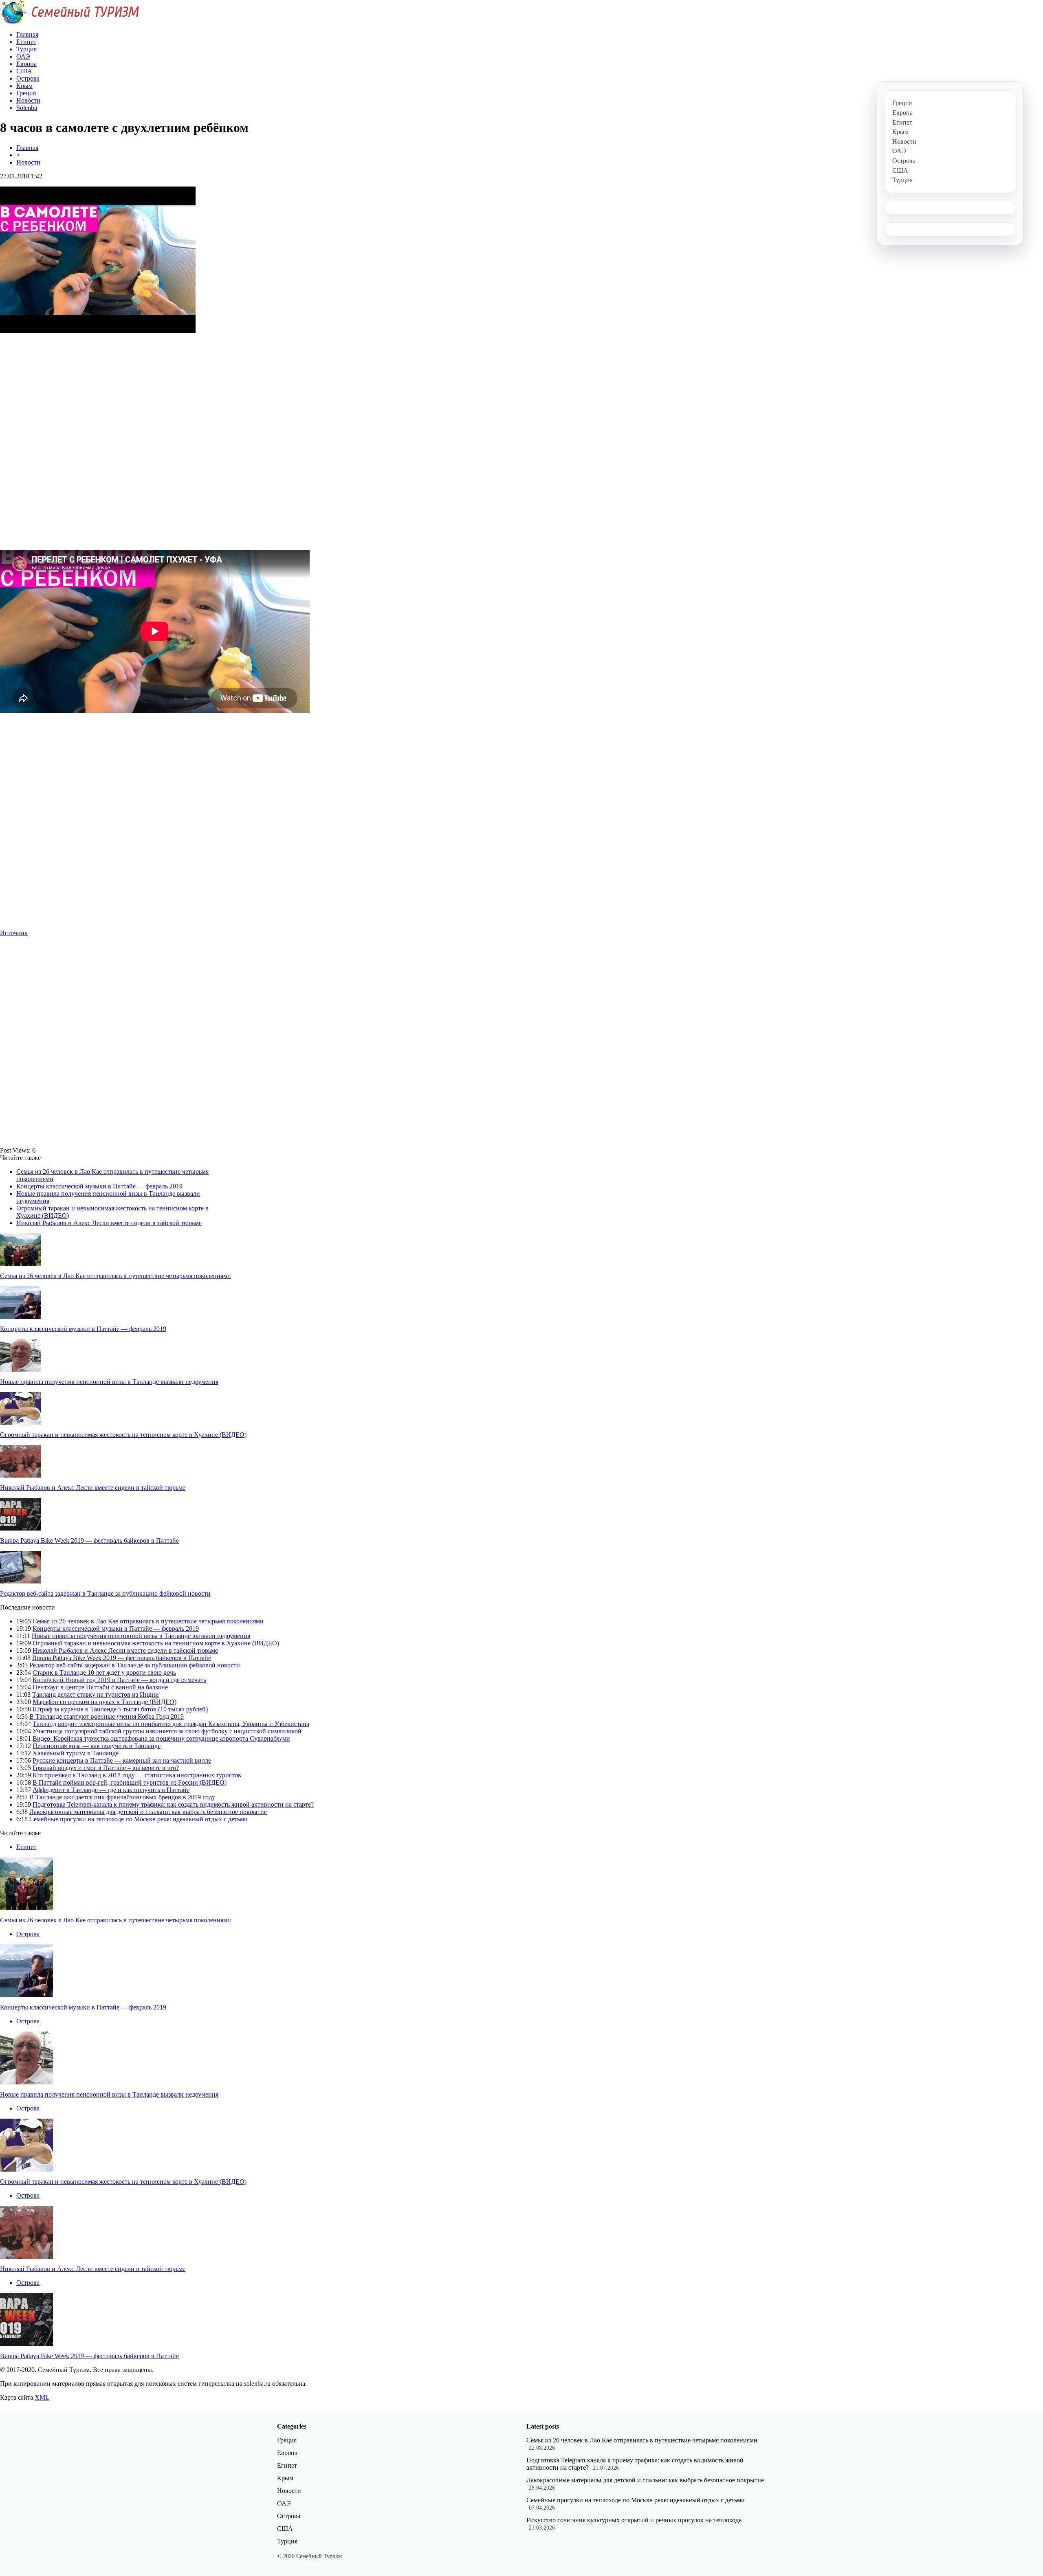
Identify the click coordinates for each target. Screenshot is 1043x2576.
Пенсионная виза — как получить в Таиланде (97, 1746)
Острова (28, 1934)
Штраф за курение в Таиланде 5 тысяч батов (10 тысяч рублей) (120, 1709)
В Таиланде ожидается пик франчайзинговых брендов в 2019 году (122, 1797)
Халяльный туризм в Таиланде (76, 1753)
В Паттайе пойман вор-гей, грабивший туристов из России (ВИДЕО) (130, 1782)
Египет (26, 1847)
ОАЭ (284, 2503)
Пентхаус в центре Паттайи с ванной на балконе (100, 1687)
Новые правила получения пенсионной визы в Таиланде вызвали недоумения (109, 1382)
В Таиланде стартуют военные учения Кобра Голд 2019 (107, 1716)
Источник (14, 933)
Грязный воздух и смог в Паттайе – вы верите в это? (106, 1768)
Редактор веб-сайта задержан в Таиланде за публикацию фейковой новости (105, 1593)
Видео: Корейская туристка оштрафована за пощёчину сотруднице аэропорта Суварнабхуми (161, 1738)
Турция (287, 2541)
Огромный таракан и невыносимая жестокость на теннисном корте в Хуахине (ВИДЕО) (123, 1435)
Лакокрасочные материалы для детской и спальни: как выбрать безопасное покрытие (148, 1812)
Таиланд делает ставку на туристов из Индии (96, 1694)
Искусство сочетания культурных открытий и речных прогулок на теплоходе (634, 2520)
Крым (285, 2478)
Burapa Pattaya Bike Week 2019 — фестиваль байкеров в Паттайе (89, 1541)
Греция (287, 2440)
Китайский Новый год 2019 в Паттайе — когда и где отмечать (119, 1680)
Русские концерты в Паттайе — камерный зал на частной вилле (122, 1760)
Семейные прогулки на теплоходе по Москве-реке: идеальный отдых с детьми (139, 1819)
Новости (28, 162)
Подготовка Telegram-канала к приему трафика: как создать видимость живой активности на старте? (173, 1804)
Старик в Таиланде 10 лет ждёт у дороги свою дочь (104, 1672)
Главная (27, 148)
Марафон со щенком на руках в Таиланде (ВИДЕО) (105, 1702)
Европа (287, 2453)
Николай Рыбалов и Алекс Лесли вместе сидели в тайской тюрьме (109, 1223)
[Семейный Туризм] (69, 22)
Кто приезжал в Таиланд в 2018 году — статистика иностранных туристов (137, 1775)
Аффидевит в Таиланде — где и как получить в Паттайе (111, 1790)
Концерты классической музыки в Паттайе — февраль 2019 (99, 1186)
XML (42, 2397)
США (285, 2529)
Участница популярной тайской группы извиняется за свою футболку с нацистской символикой (167, 1731)
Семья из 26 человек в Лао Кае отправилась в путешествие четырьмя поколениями (116, 1276)
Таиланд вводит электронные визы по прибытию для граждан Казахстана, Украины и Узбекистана (171, 1724)
